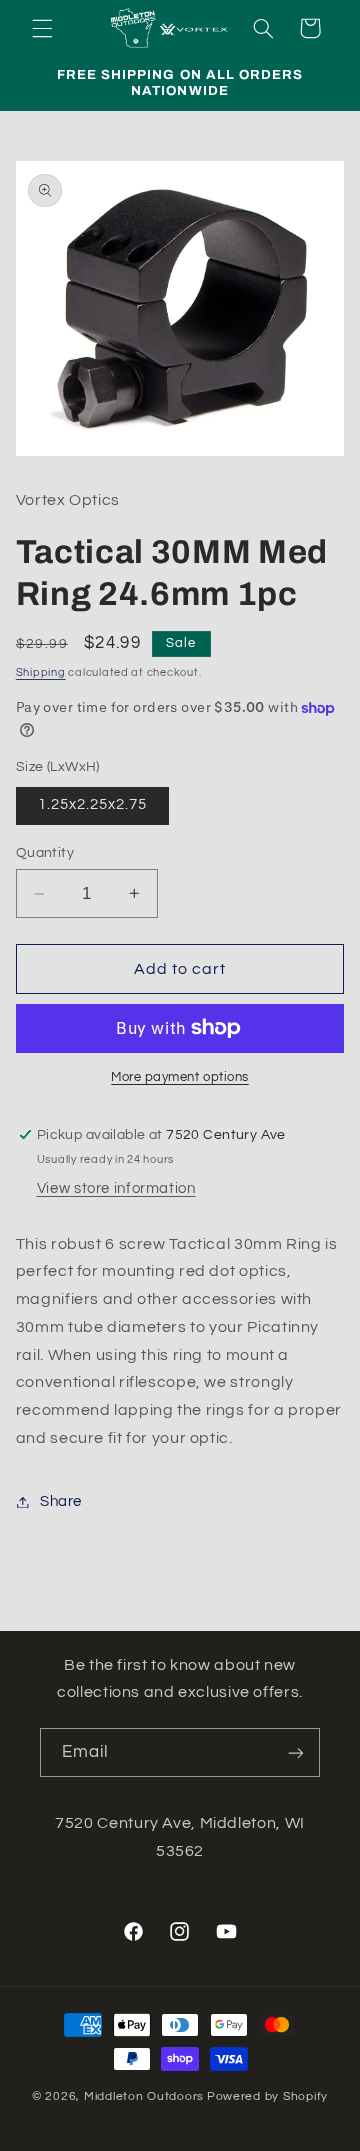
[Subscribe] (296, 1752)
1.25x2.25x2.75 (93, 804)
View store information (116, 1188)
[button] (42, 28)
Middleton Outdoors (144, 2096)
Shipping (41, 672)
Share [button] (61, 1501)
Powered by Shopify (267, 2096)
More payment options (180, 1077)
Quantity (45, 853)
